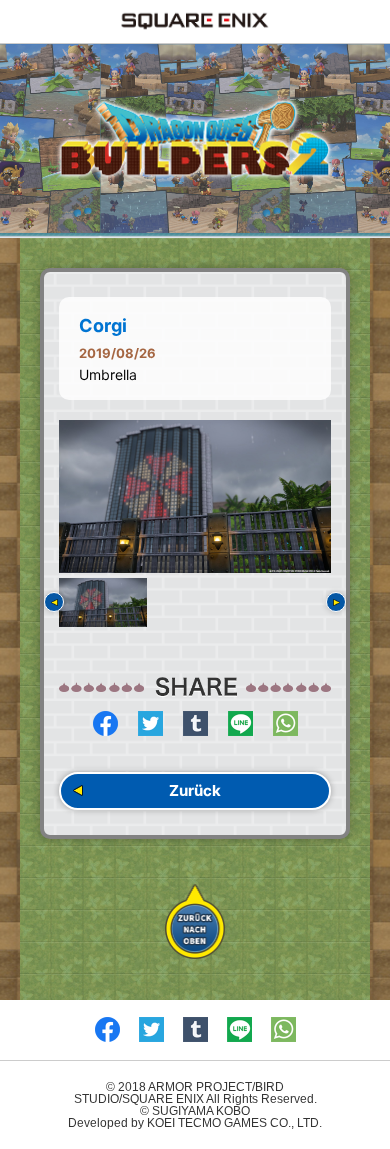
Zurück (195, 790)
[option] (195, 496)
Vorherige (54, 602)
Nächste (336, 602)
